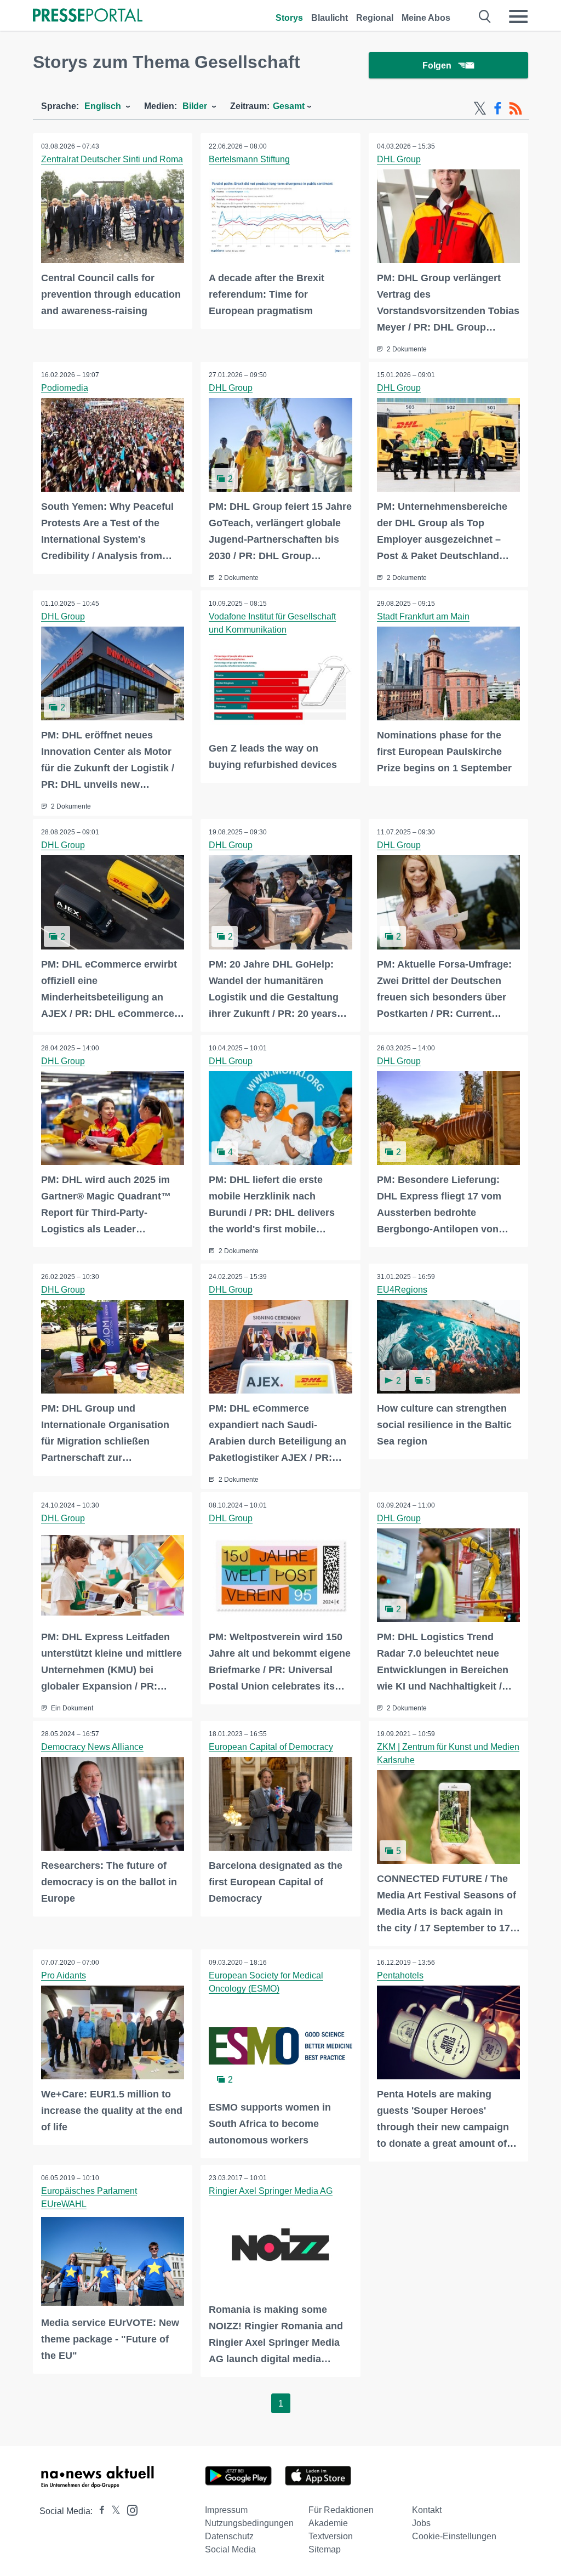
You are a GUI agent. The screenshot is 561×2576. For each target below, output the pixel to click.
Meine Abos (426, 18)
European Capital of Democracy (271, 1747)
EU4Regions (402, 1290)
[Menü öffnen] (518, 16)
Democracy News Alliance (92, 1747)
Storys (289, 18)
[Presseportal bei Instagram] (129, 2509)
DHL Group (399, 159)
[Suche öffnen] (485, 16)
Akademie (328, 2523)
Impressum (226, 2510)
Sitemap (325, 2549)
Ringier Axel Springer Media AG (271, 2191)
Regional (375, 18)
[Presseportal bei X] (113, 2511)
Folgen (437, 66)
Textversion (331, 2536)
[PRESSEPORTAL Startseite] (88, 16)
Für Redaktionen (341, 2510)
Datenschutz (229, 2536)
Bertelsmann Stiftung (249, 159)
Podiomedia (65, 388)
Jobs (421, 2523)
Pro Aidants (64, 1975)
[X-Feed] (480, 109)
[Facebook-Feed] (498, 109)
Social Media (230, 2549)
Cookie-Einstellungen (454, 2536)
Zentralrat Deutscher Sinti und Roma (112, 159)
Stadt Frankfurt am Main (423, 616)
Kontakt (427, 2510)
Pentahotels (400, 1975)
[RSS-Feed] (516, 109)
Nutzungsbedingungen (249, 2523)
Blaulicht (330, 18)
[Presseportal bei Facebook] (99, 2511)
